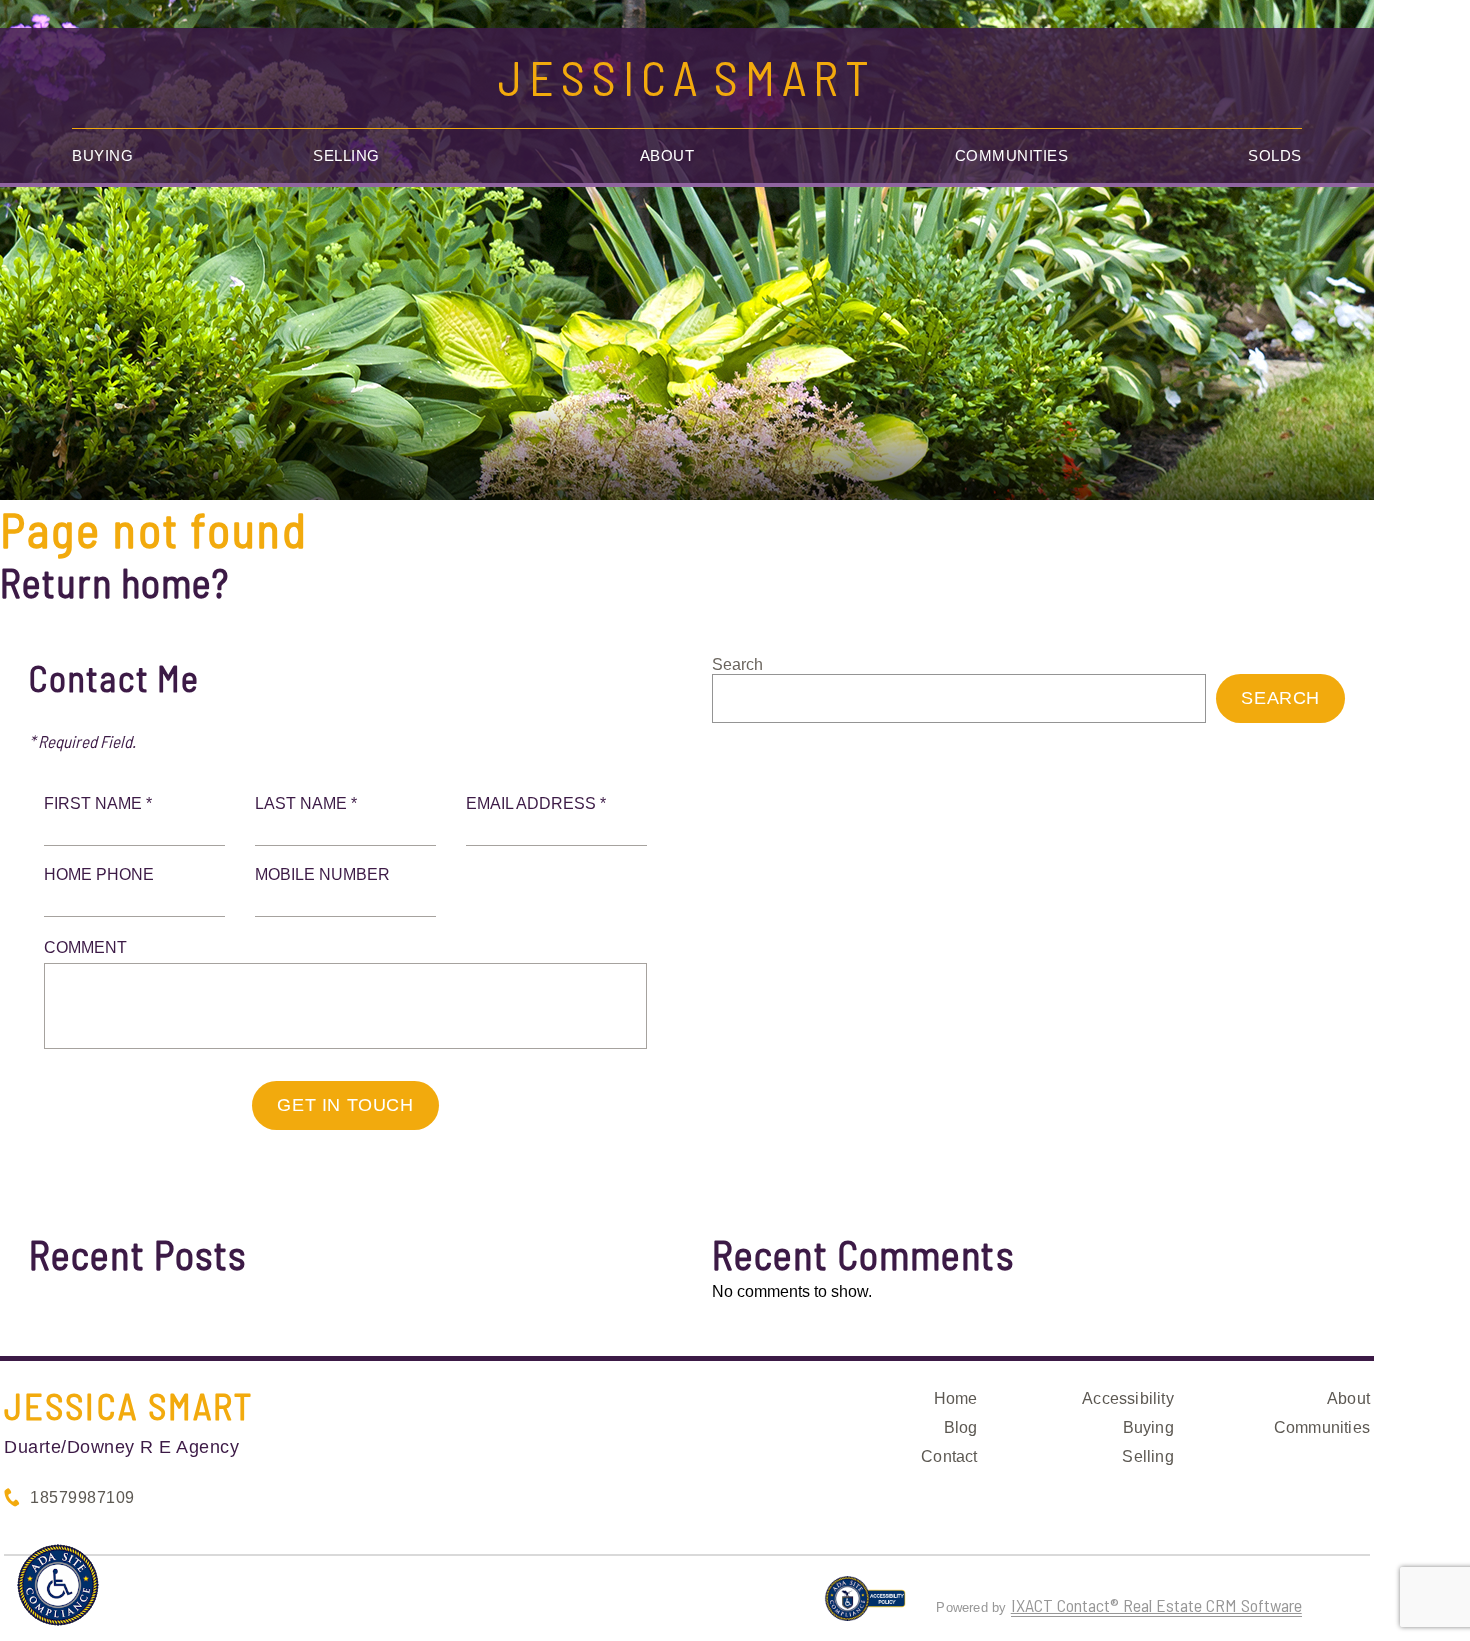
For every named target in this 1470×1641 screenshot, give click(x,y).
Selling (346, 155)
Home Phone (99, 874)
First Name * (98, 803)
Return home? (114, 582)
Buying (102, 155)
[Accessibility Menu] (58, 1585)
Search (737, 664)
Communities (1012, 155)
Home (956, 1398)
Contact (949, 1456)
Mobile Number (322, 874)
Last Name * (306, 803)
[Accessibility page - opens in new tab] (865, 1607)
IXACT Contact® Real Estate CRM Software (1156, 1605)
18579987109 (82, 1497)
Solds (1275, 155)
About (667, 155)
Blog (961, 1427)
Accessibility (1128, 1398)
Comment (85, 947)
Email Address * (536, 803)
